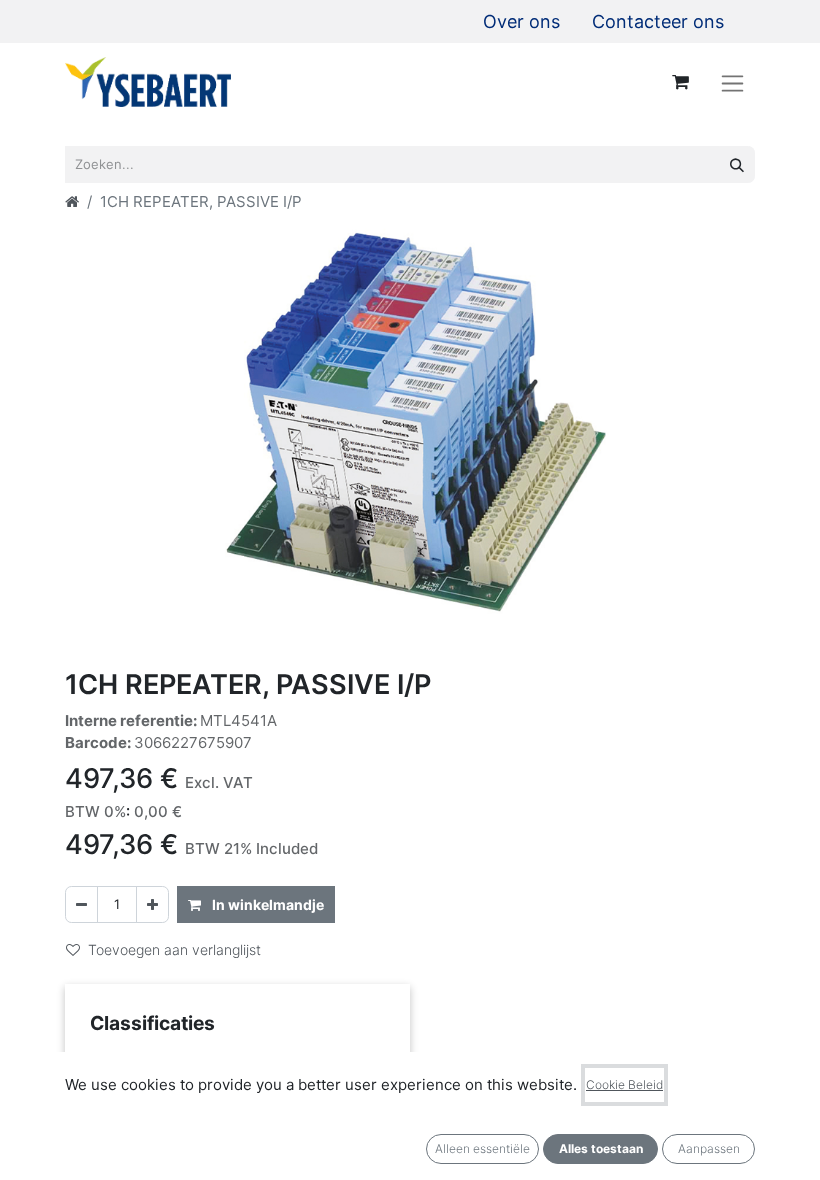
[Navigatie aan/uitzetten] (732, 82)
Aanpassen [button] (709, 1148)
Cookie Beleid (624, 1084)
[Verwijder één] (81, 904)
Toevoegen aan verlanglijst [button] (174, 949)
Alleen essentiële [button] (482, 1148)
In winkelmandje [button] (266, 904)
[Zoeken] (737, 164)
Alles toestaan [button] (601, 1148)
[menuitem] (521, 21)
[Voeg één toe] (152, 904)
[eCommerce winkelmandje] (680, 82)
